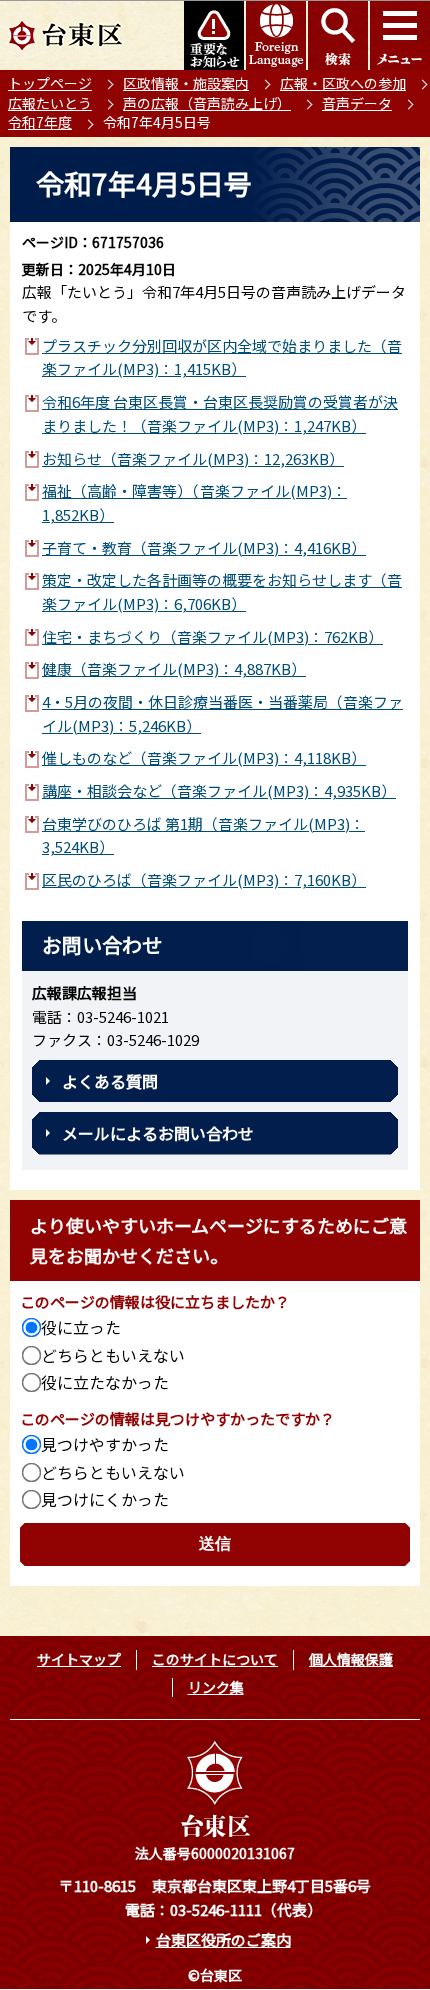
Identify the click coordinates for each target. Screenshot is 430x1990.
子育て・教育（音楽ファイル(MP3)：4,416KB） (204, 547)
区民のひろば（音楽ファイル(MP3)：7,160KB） (204, 879)
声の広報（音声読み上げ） (207, 103)
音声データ (357, 103)
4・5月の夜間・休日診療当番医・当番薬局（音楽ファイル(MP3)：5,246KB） (222, 713)
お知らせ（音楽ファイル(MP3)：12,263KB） (193, 458)
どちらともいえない (113, 1355)
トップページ (50, 83)
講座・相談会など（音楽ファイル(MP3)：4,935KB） (219, 790)
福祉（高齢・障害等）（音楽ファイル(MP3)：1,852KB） (194, 502)
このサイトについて (215, 1659)
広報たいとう (50, 103)
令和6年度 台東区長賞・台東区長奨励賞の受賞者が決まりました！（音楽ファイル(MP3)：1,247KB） (220, 413)
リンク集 (216, 1687)
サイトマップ (79, 1659)
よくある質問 (110, 1081)
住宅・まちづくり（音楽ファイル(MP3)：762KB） (212, 636)
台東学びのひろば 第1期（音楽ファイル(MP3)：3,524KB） (203, 835)
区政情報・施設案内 (186, 83)
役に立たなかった (105, 1382)
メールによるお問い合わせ (158, 1133)
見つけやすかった (105, 1444)
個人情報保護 (351, 1659)
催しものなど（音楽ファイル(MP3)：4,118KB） (204, 757)
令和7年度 (40, 122)
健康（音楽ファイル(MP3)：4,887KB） (174, 668)
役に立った (81, 1327)
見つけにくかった (105, 1499)
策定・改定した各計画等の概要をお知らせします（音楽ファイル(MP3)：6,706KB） (222, 591)
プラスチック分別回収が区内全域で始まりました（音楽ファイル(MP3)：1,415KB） (222, 357)
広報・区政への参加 (343, 83)
